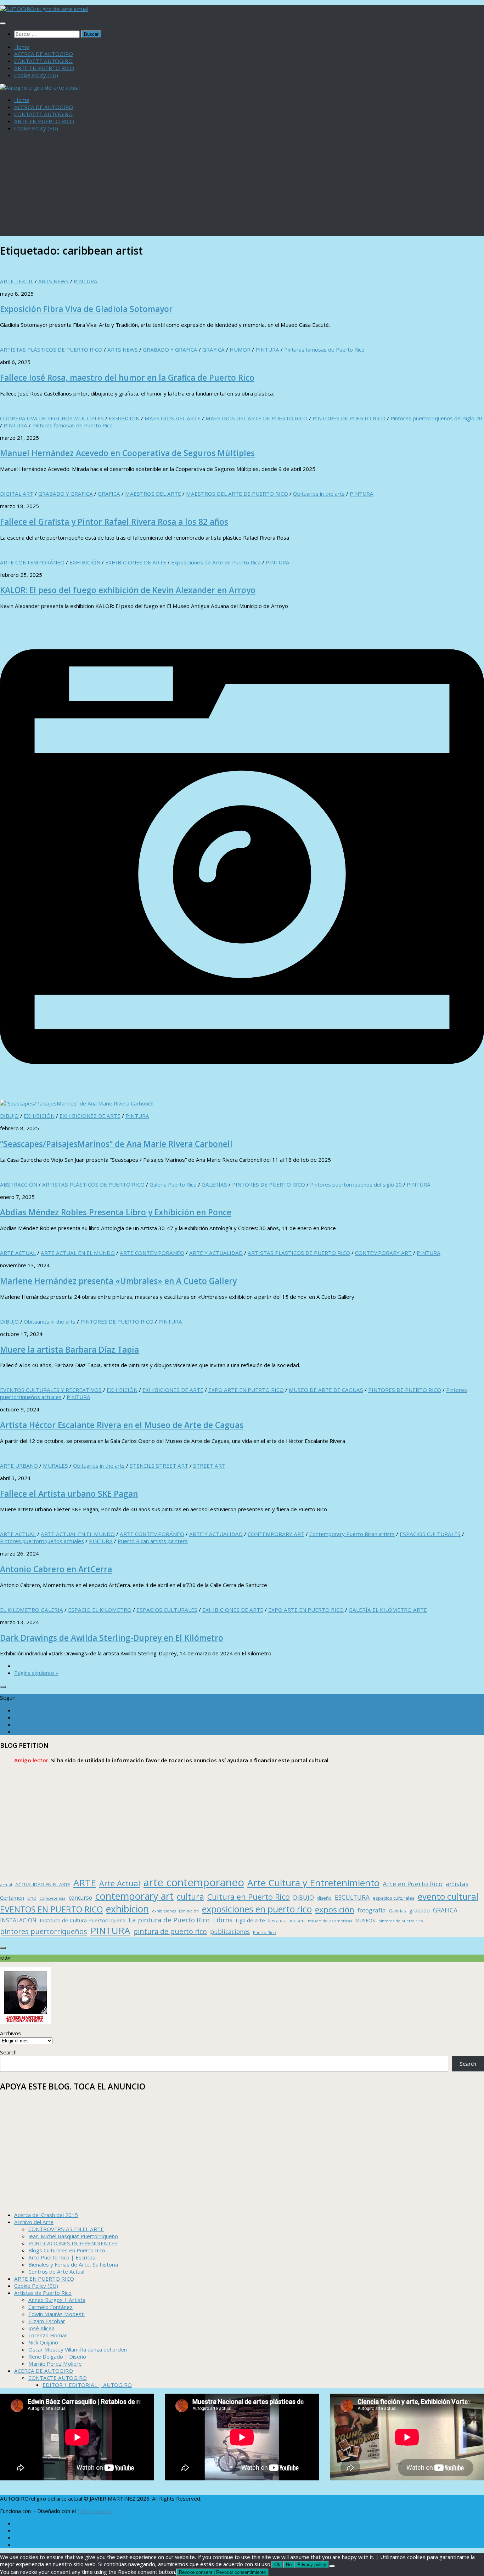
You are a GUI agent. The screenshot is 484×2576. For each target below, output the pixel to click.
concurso (80, 1898)
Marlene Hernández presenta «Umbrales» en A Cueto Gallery (118, 1281)
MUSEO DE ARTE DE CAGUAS (326, 1390)
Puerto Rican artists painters (153, 1541)
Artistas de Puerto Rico (43, 2293)
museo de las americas (330, 1921)
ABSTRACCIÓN (19, 1184)
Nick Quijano (43, 2342)
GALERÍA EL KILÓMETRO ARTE (388, 1610)
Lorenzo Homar (48, 2335)
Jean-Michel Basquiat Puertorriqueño (73, 2236)
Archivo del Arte (34, 2222)
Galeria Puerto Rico (173, 1184)
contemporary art (134, 1896)
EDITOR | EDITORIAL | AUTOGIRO (87, 2385)
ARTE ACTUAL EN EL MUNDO (78, 1253)
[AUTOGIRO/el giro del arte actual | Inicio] (44, 9)
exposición (335, 1909)
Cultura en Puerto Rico (249, 1897)
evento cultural (448, 1896)
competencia (52, 1898)
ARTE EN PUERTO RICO (44, 68)
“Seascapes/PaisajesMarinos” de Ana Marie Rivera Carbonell (116, 1144)
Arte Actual (120, 1883)
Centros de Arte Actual (56, 2271)
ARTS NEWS (54, 281)
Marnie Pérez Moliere (55, 2364)
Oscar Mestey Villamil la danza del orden (78, 2349)
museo (297, 1921)
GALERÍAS (214, 1184)
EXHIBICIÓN (124, 418)
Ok (277, 2564)
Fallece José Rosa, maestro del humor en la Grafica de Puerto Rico (127, 378)
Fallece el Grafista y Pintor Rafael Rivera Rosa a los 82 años (114, 522)
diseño (324, 1898)
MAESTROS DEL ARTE (173, 418)
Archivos (10, 2033)
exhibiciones (164, 1911)
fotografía (372, 1910)
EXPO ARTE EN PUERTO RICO (246, 1390)
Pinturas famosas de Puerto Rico (324, 349)
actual (6, 1885)
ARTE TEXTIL (17, 281)
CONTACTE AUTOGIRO (43, 61)
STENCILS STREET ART (159, 1466)
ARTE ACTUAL (18, 1253)
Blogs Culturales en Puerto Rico (67, 2250)
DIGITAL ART (17, 494)
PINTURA (86, 281)
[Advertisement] (242, 187)
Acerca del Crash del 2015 (46, 2215)
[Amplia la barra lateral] (3, 1687)
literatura (277, 1921)
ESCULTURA (352, 1897)
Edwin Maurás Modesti (57, 2314)
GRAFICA (213, 349)
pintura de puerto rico (170, 1931)
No (289, 2564)
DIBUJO (9, 1116)
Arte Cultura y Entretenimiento (313, 1883)
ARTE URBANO (19, 1466)
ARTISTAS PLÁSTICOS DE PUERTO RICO (51, 349)
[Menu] (3, 23)
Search (8, 2052)
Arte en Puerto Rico (413, 1884)
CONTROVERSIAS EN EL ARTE (66, 2229)
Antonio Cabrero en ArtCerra (56, 1569)
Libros (223, 1920)
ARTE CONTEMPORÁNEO (32, 562)
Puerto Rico (264, 1932)
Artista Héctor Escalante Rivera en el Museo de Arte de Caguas (122, 1425)
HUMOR (240, 349)
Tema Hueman (95, 2511)
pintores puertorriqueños (44, 1931)
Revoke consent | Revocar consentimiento (222, 2572)
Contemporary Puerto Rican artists (352, 1534)
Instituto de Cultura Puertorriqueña (83, 1920)
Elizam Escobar (47, 2321)
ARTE (85, 1883)
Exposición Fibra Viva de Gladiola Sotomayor (86, 309)
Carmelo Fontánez (50, 2307)
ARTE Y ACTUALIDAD (216, 1253)
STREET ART (209, 1466)
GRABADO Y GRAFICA (170, 349)
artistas (457, 1884)
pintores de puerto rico (401, 1921)
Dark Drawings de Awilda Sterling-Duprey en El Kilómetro (112, 1638)
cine (32, 1898)
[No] (332, 2566)
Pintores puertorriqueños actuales (42, 1541)
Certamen (12, 1898)
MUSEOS (365, 1920)
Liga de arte (250, 1920)
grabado (420, 1910)
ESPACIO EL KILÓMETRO (100, 1610)
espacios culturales (394, 1898)
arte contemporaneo (194, 1882)
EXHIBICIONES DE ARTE (136, 562)
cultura (190, 1897)
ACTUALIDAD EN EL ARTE (43, 1884)
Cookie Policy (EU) (36, 75)
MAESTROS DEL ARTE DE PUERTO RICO (257, 418)
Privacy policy (312, 2564)
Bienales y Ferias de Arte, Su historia (73, 2264)
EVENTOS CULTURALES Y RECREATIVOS (51, 1390)
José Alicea (41, 2328)
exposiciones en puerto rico (257, 1909)
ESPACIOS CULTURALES (430, 1534)
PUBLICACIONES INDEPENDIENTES (73, 2243)
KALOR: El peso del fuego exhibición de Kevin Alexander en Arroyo (128, 590)
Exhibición (189, 1911)
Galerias (398, 1911)
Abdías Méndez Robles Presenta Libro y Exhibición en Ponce (116, 1212)
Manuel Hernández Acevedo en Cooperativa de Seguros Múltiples (127, 453)
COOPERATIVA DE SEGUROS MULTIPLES (52, 418)
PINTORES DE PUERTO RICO (349, 418)
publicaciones (230, 1932)
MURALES (55, 1466)
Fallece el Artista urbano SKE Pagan (69, 1494)
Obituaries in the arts (319, 494)
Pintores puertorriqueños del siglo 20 (436, 418)
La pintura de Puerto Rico (169, 1920)
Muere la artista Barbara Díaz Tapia (69, 1350)
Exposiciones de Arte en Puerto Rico (216, 562)
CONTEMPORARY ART (383, 1253)
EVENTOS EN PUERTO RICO (51, 1909)
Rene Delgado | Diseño (57, 2356)
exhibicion (127, 1909)
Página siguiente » (36, 1673)
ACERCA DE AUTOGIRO (44, 54)
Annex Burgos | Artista (57, 2300)
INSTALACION (18, 1920)
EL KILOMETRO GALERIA (32, 1610)
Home (22, 47)
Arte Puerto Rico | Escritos (62, 2257)
